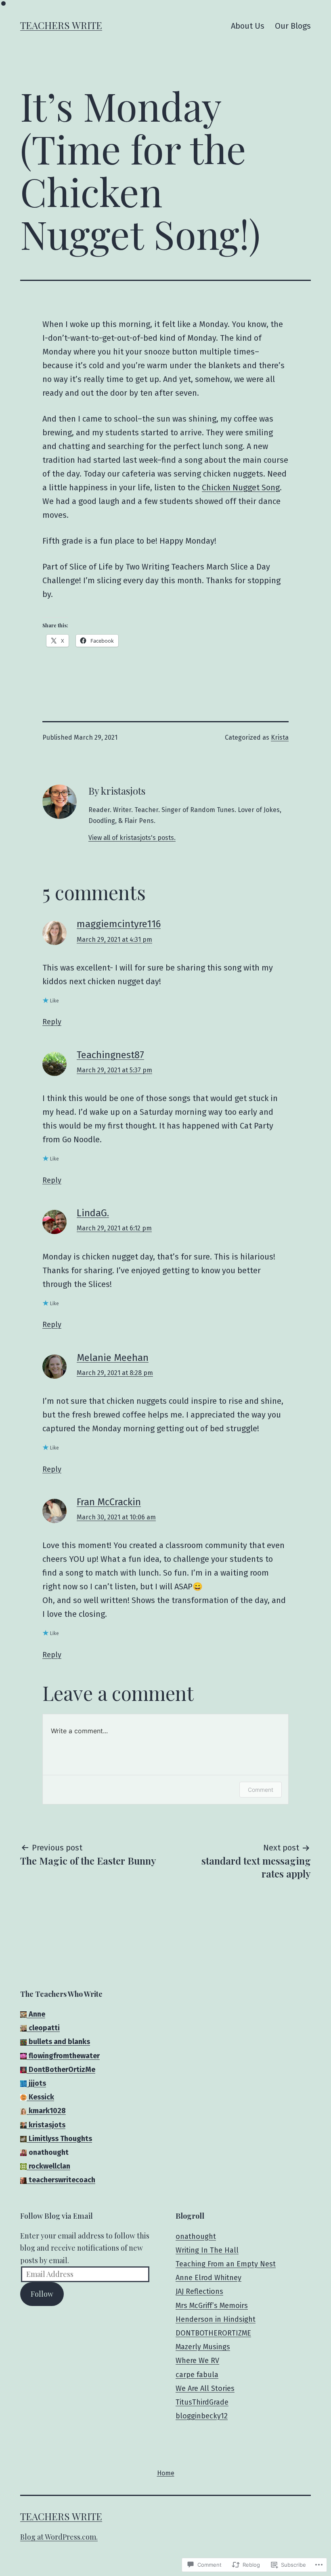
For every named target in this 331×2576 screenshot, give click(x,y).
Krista (280, 737)
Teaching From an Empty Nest (226, 2264)
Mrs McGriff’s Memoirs (212, 2306)
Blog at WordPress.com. (59, 2537)
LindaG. (93, 1213)
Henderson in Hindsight (216, 2319)
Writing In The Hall (207, 2250)
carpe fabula (197, 2375)
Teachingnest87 (110, 1055)
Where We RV (197, 2361)
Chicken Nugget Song (241, 487)
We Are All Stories (205, 2388)
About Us (248, 26)
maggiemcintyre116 (119, 924)
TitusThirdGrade (202, 2402)
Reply (52, 1022)
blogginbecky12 (202, 2416)
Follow (42, 2294)
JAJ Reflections (199, 2291)
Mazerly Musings (203, 2347)
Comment (261, 1790)
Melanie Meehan (113, 1358)
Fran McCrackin (109, 1502)
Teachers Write (61, 25)
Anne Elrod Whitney (208, 2278)
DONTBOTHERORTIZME (213, 2333)
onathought (196, 2236)
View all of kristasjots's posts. (132, 838)
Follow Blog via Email (57, 2216)
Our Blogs (293, 26)
